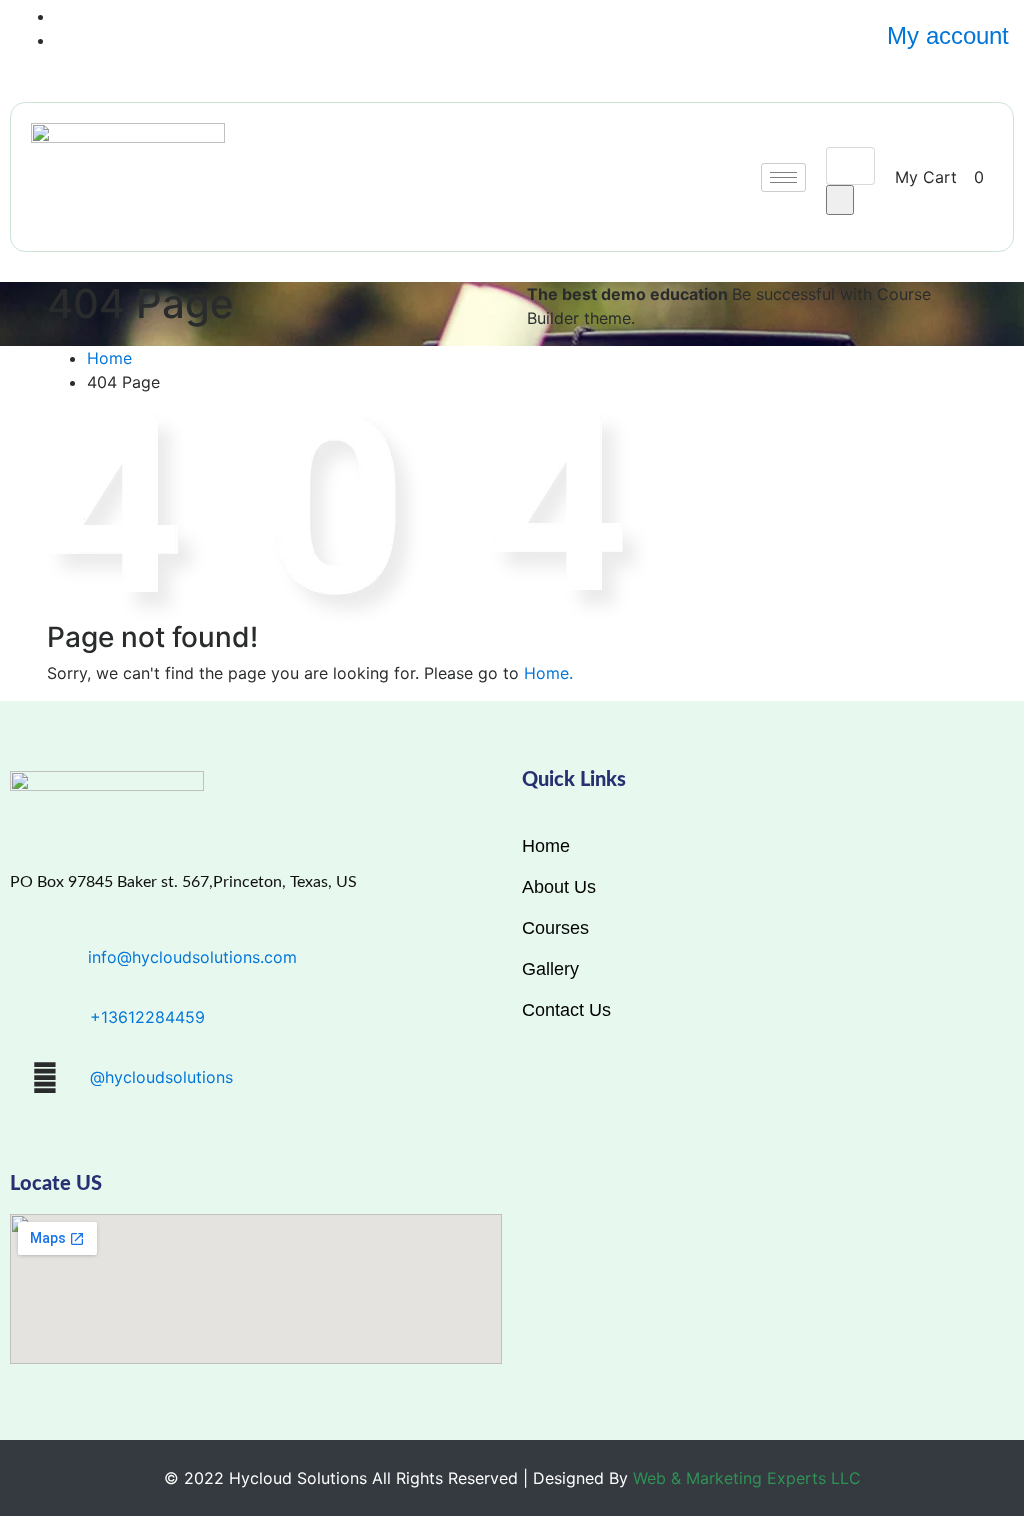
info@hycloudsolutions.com (192, 957)
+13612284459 (147, 1017)
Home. (548, 673)
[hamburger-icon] (783, 177)
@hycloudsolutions (161, 1077)
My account (948, 35)
